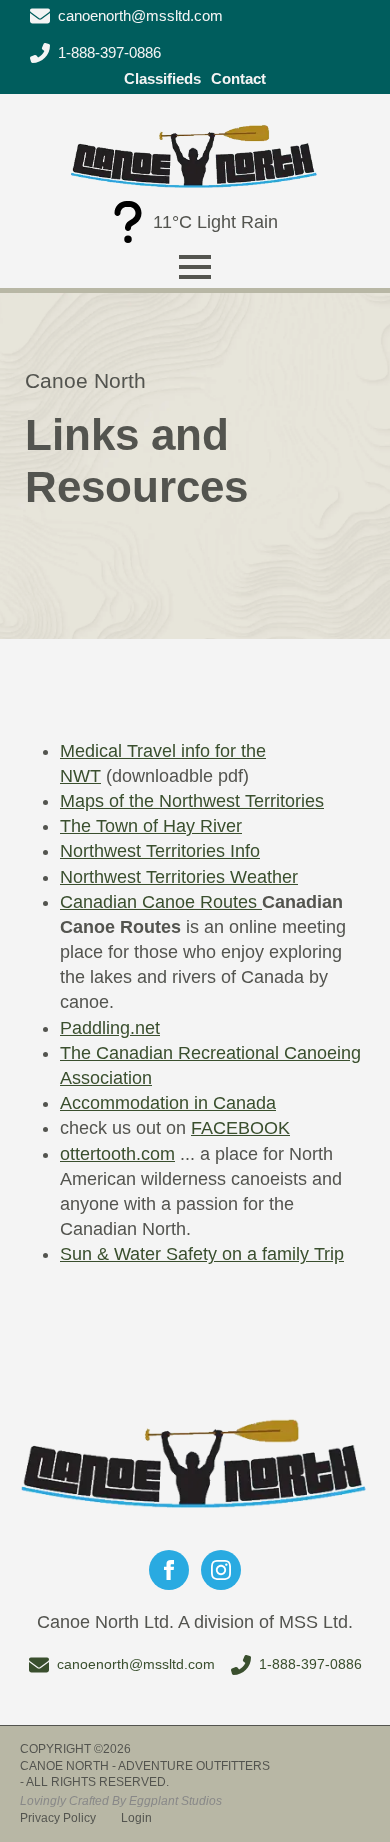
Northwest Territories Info (160, 851)
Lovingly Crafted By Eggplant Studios (121, 1801)
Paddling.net (110, 1028)
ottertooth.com (117, 1154)
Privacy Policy (58, 1818)
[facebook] (169, 1570)
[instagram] (221, 1570)
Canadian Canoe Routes (161, 902)
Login (136, 1818)
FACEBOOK (240, 1128)
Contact (238, 78)
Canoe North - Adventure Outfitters (145, 1766)
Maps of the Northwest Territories (192, 801)
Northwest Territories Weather (179, 877)
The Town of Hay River (151, 826)
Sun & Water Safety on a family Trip (202, 1254)
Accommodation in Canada (168, 1103)
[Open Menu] (195, 267)
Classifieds (162, 78)
